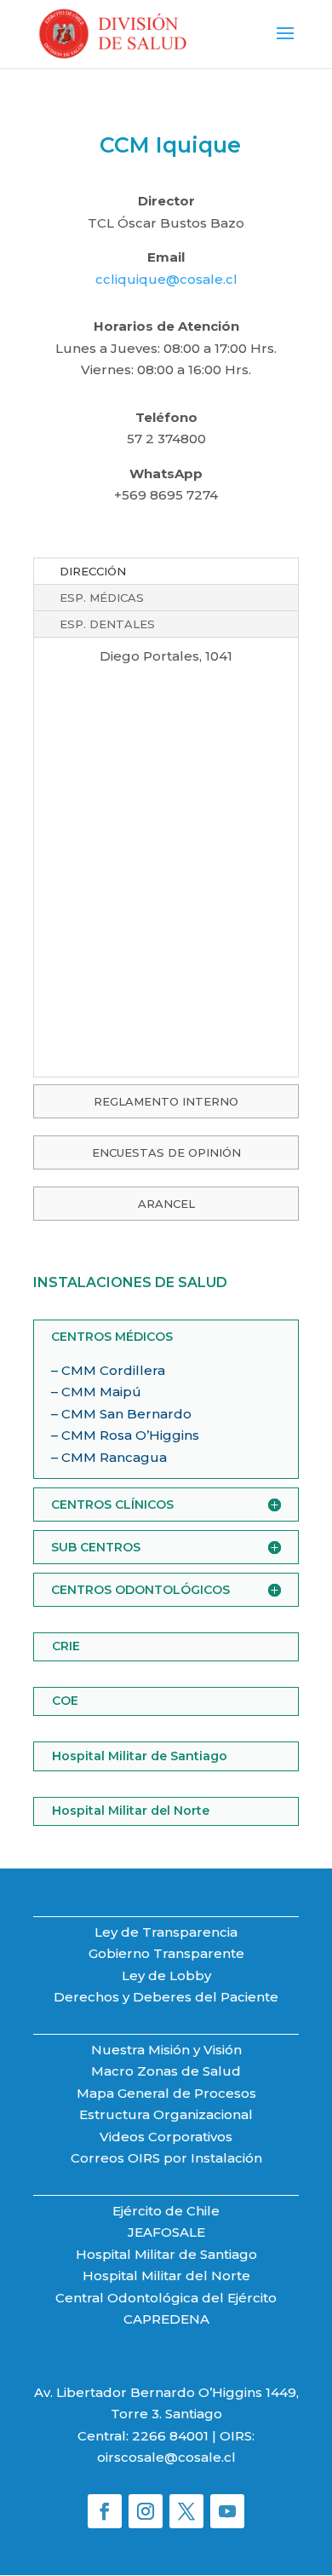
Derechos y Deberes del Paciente (166, 1997)
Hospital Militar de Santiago (140, 1756)
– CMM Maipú (96, 1392)
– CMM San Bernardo (121, 1414)
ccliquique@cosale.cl (166, 279)
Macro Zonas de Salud (166, 2071)
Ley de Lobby (166, 1975)
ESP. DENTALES (107, 624)
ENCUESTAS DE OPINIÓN (166, 1152)
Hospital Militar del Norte (131, 1811)
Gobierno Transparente (166, 1953)
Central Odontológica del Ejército (166, 2298)
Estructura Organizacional (166, 2114)
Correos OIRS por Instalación (166, 2158)
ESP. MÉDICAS (102, 598)
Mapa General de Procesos (166, 2093)
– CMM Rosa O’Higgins (125, 1435)
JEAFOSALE (166, 2232)
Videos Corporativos (166, 2137)
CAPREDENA (166, 2319)
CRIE (66, 1646)
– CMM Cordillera (108, 1370)
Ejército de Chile (166, 2211)
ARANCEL (166, 1204)
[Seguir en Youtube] (227, 2511)
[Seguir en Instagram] (146, 2511)
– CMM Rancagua (109, 1457)
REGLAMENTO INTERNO (166, 1101)
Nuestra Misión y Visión (166, 2050)
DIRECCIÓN (93, 571)
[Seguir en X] (186, 2511)
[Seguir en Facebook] (105, 2511)
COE (65, 1701)
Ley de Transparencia (166, 1932)
